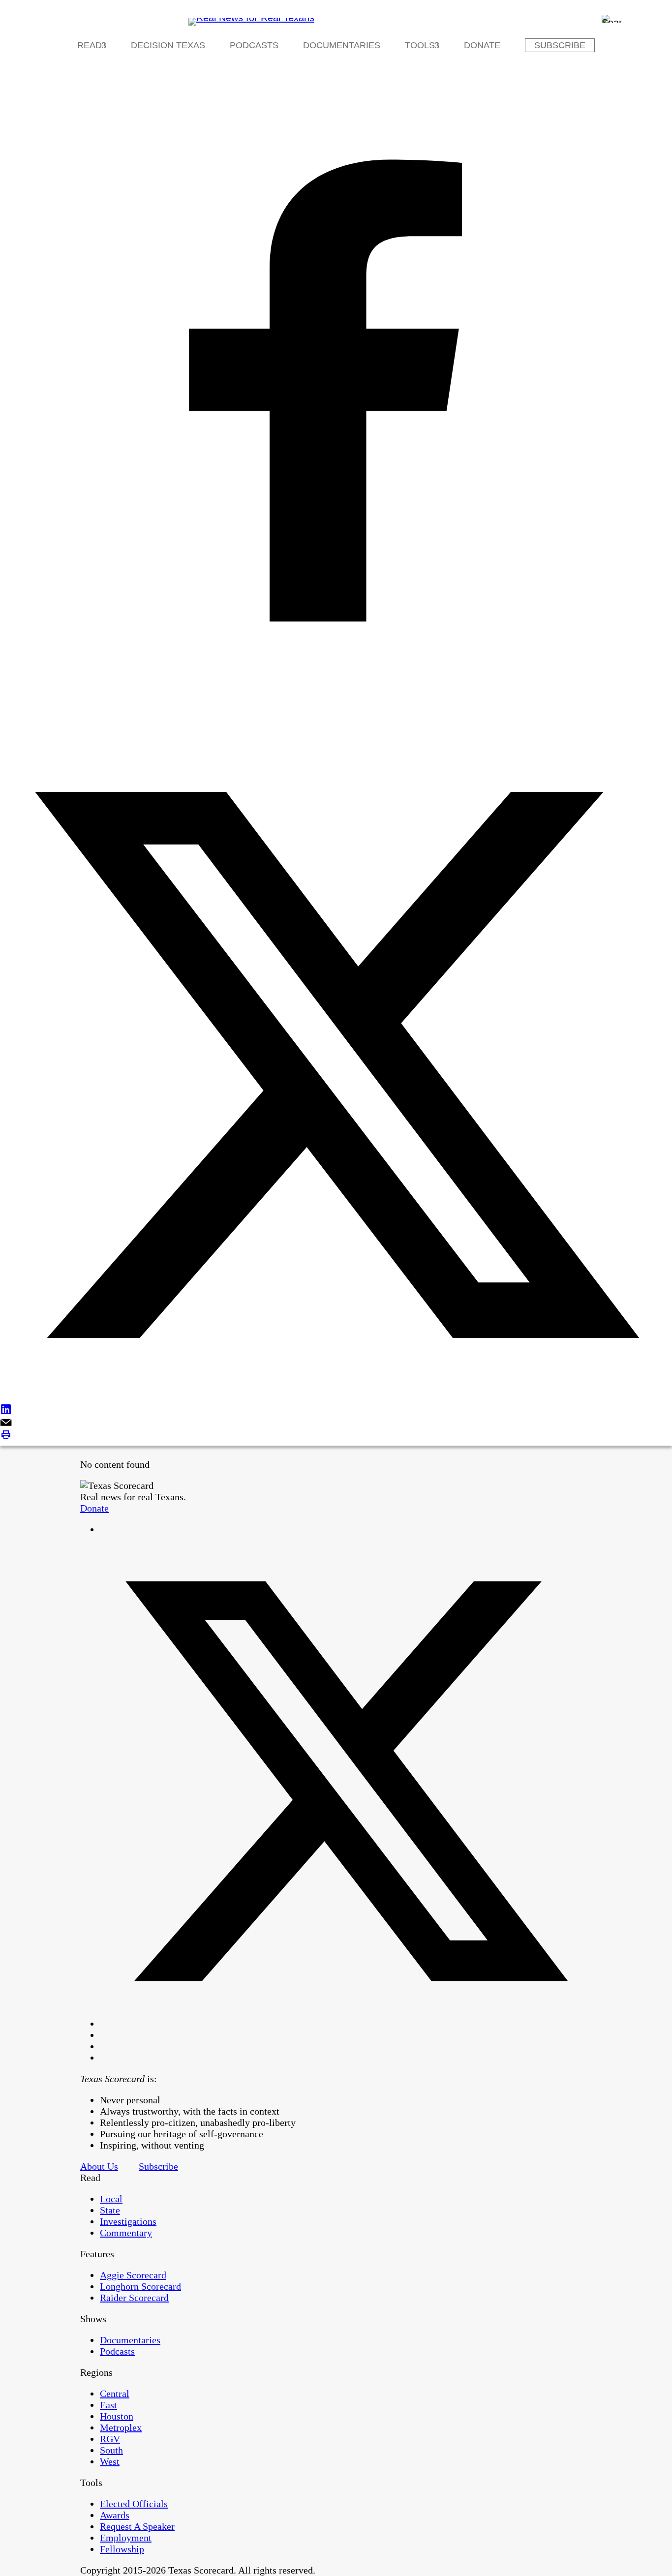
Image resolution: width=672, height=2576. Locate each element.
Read (90, 45)
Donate (482, 45)
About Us (99, 2166)
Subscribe (560, 45)
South (111, 2450)
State (110, 2210)
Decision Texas (168, 45)
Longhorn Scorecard (140, 2286)
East (108, 2405)
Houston (117, 2416)
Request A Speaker (137, 2526)
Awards (115, 2515)
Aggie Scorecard (133, 2275)
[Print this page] (336, 1436)
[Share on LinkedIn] (336, 1410)
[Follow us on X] (346, 2024)
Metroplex (121, 2427)
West (110, 2461)
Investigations (128, 2221)
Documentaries (342, 45)
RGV (110, 2439)
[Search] (611, 19)
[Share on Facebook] (336, 392)
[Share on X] (336, 1066)
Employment (126, 2538)
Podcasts (254, 45)
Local (111, 2199)
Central (115, 2394)
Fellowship (122, 2549)
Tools (420, 45)
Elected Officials (134, 2504)
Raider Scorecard (134, 2298)
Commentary (126, 2233)
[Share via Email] (336, 1423)
